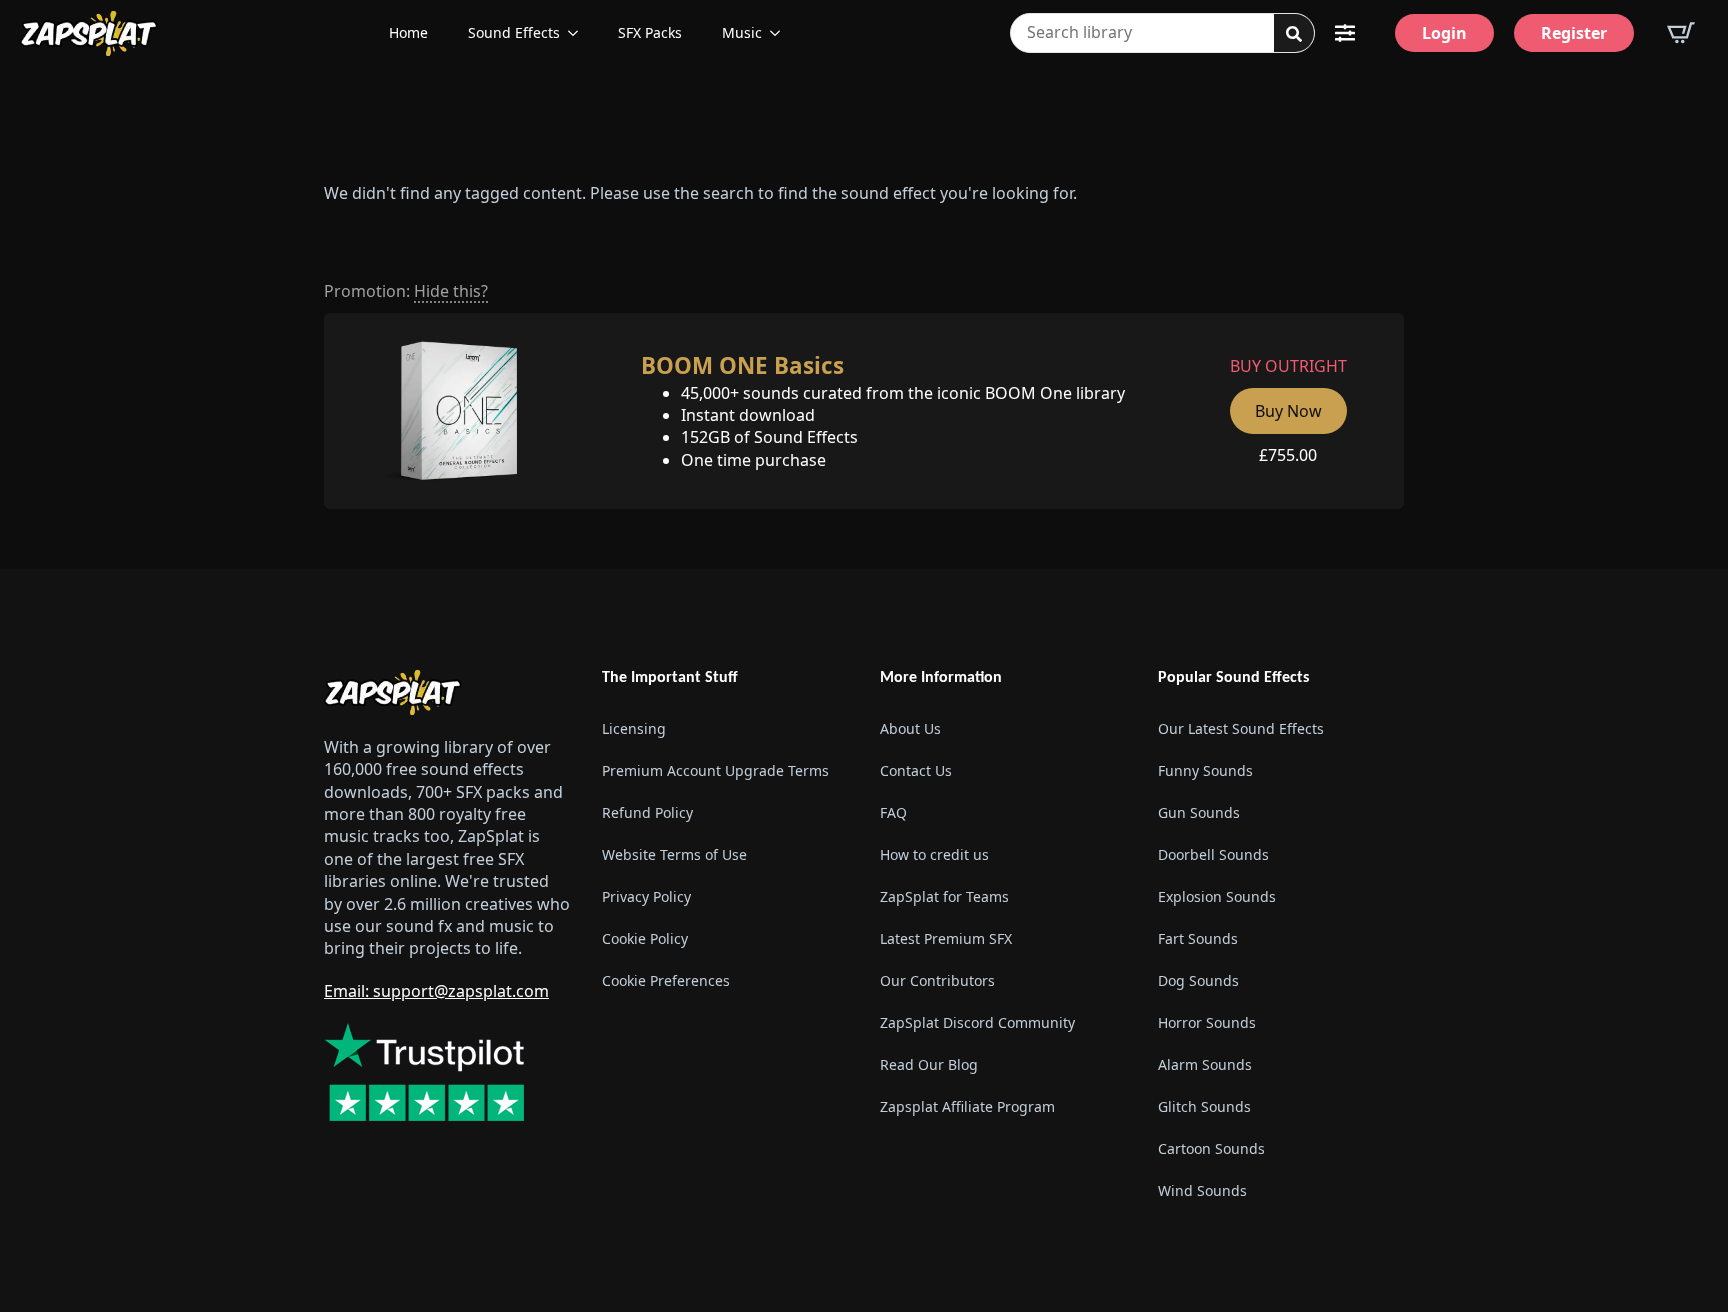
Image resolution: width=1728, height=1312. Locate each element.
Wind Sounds (1202, 1190)
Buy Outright (1288, 366)
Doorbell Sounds (1213, 854)
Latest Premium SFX (946, 938)
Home (408, 32)
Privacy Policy (646, 896)
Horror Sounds (1207, 1022)
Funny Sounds (1205, 770)
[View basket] (1681, 33)
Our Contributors (937, 980)
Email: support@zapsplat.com (436, 991)
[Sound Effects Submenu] (579, 33)
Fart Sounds (1198, 938)
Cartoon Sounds (1211, 1148)
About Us (910, 728)
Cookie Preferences (666, 980)
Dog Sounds (1198, 980)
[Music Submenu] (781, 33)
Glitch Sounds (1204, 1106)
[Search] (1294, 34)
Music (742, 32)
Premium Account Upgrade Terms (715, 770)
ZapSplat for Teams (944, 896)
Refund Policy (647, 812)
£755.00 (1288, 455)
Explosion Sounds (1217, 896)
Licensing (634, 728)
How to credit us (934, 854)
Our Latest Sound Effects (1241, 728)
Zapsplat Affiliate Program (967, 1106)
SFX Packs (650, 32)
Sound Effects (514, 32)
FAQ (893, 812)
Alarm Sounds (1205, 1064)
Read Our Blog (929, 1064)
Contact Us (916, 770)
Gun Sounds (1199, 812)
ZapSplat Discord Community (977, 1022)
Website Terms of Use (674, 854)
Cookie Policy (645, 938)
